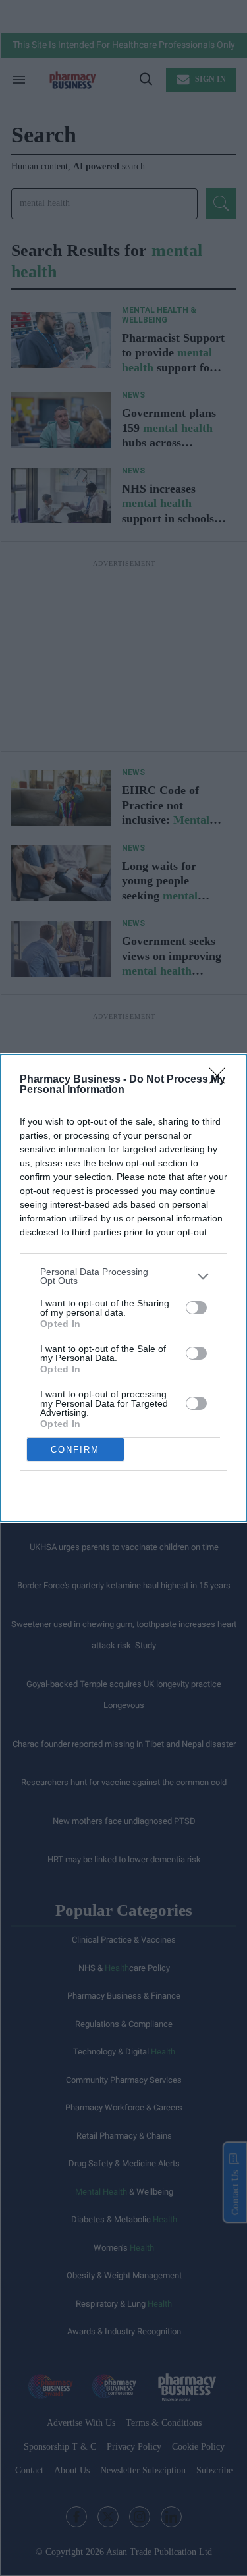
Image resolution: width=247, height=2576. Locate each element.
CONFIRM (75, 1450)
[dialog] (123, 1288)
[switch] (196, 1308)
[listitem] (123, 1276)
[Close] (221, 1080)
